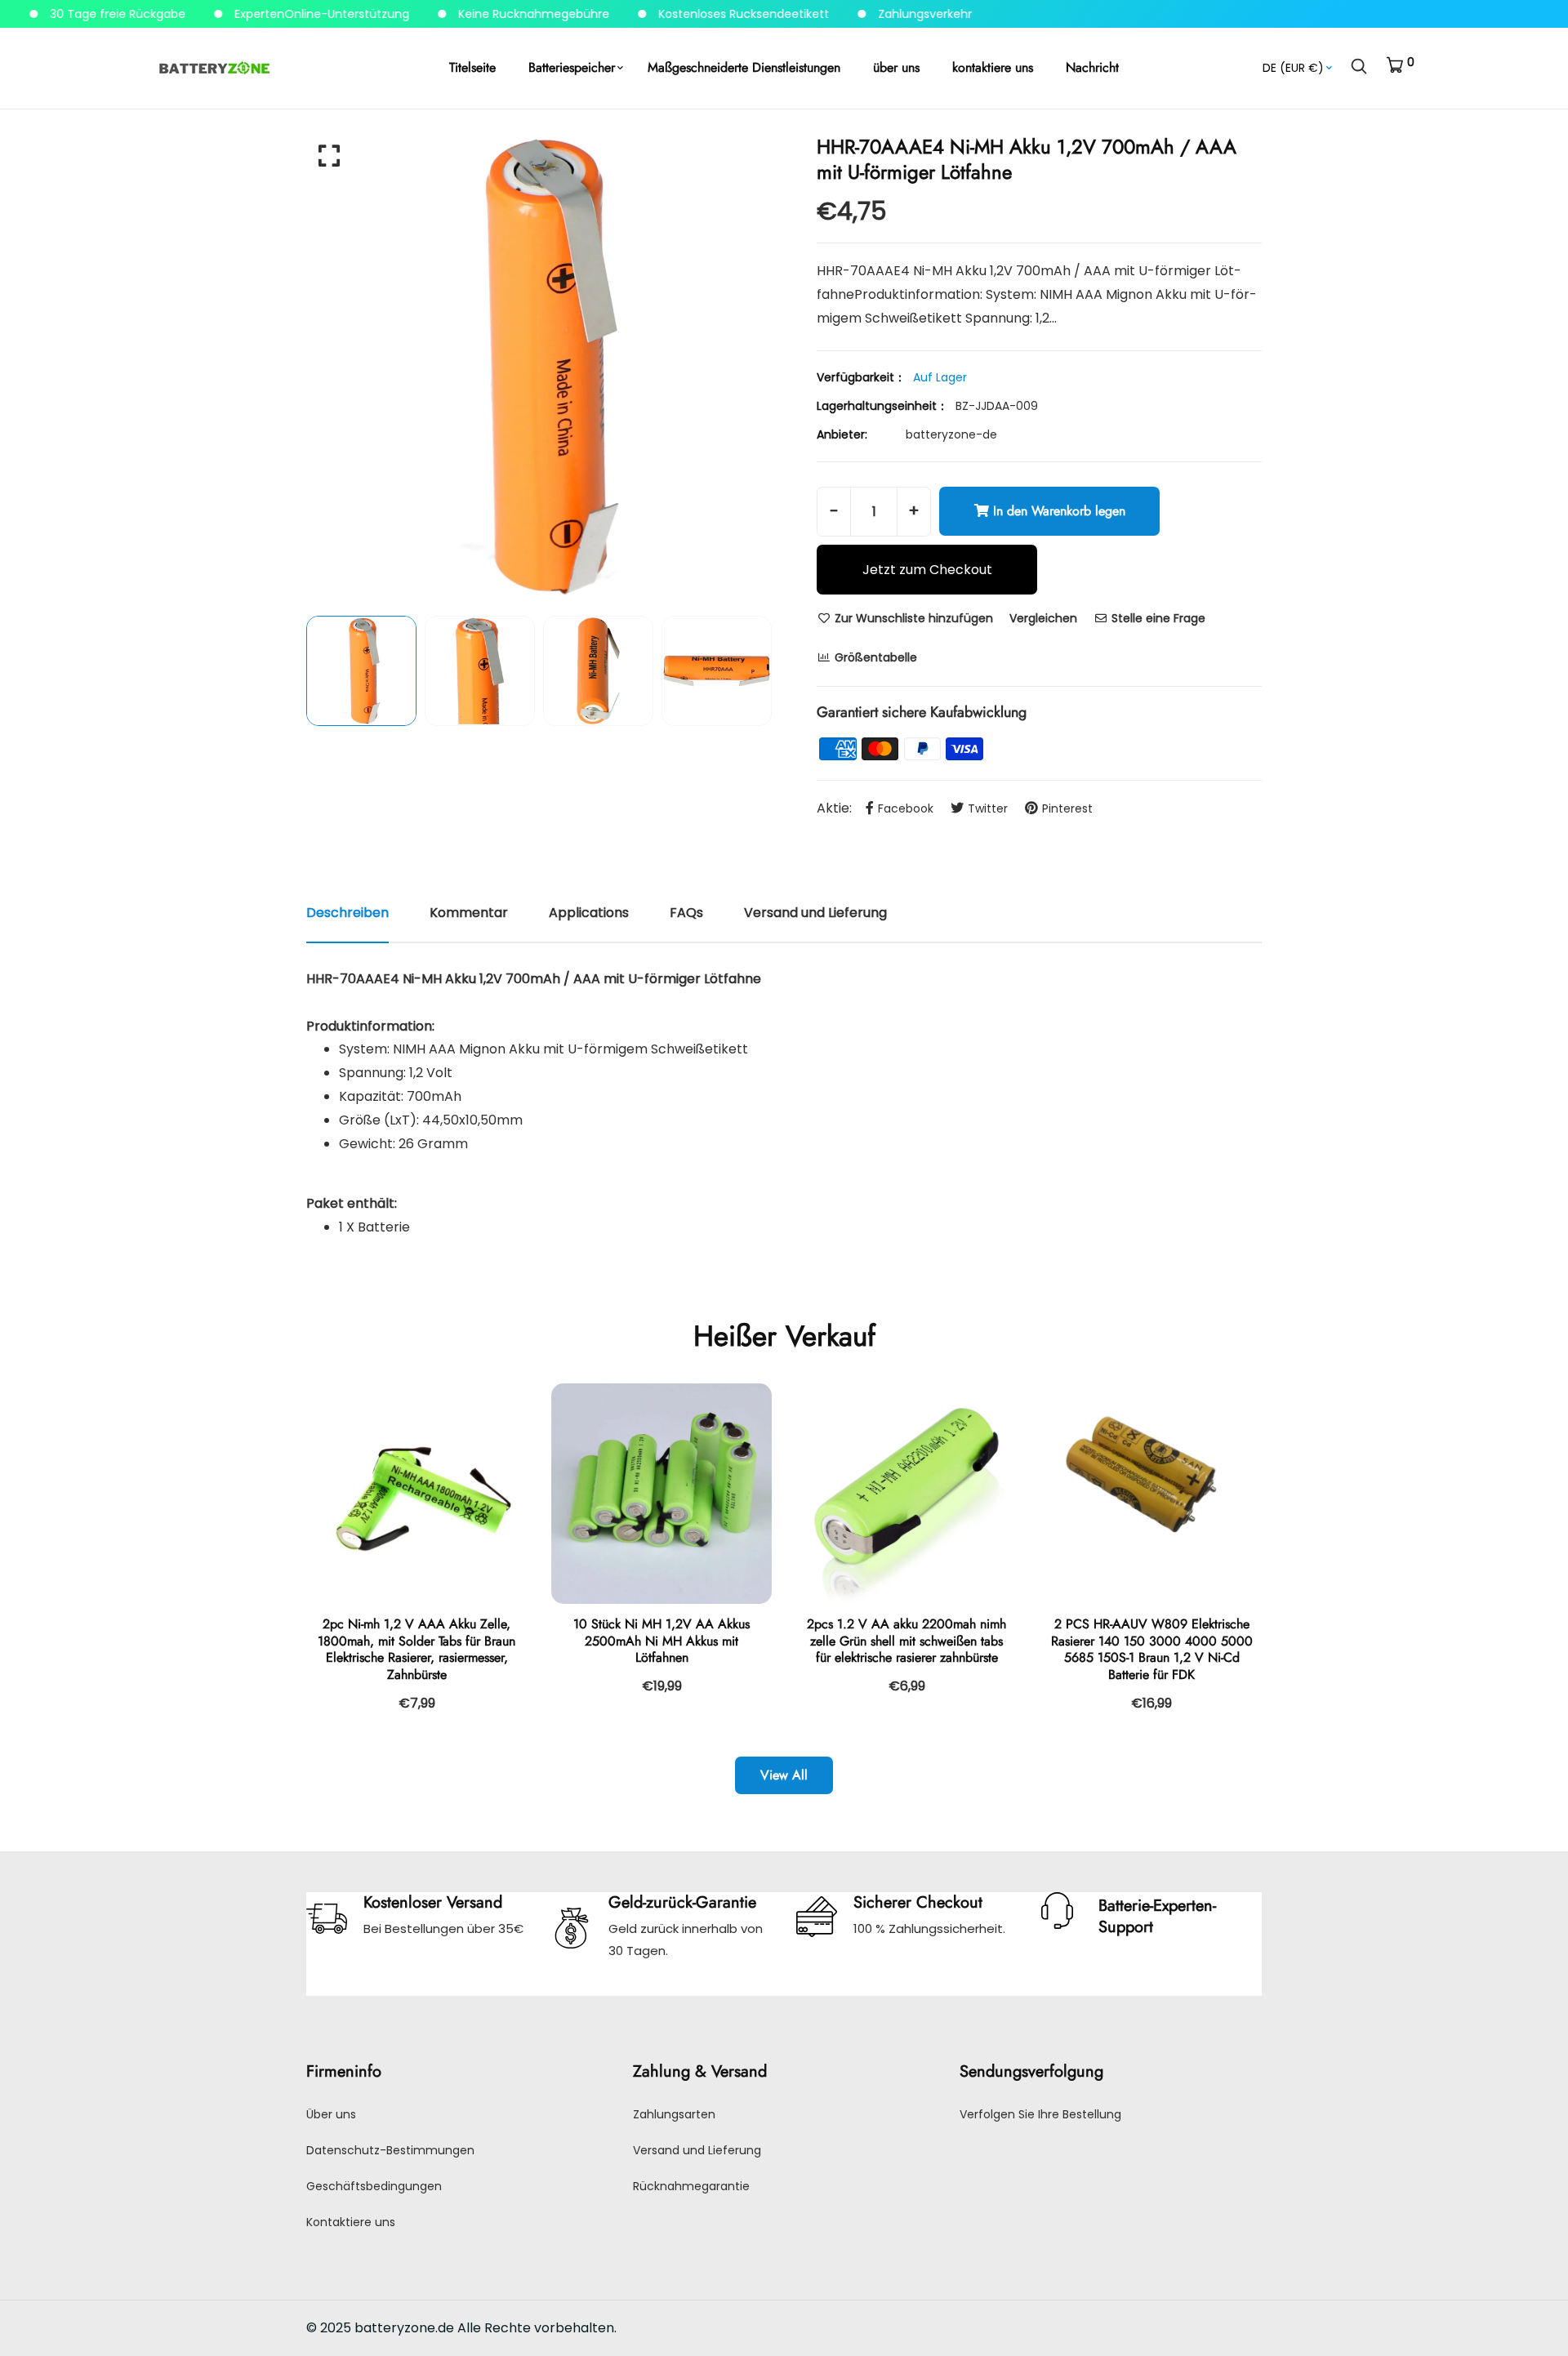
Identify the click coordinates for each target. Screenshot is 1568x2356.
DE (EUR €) (1293, 68)
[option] (539, 367)
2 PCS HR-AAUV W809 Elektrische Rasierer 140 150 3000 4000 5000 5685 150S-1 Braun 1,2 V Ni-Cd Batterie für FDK (1152, 1649)
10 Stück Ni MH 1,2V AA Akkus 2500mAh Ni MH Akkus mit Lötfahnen (661, 1641)
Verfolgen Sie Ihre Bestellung (1040, 2114)
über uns (896, 67)
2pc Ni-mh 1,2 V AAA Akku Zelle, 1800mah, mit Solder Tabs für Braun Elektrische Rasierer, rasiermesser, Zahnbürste (416, 1649)
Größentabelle (874, 657)
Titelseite (472, 67)
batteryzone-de (951, 434)
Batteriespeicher (572, 67)
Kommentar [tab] (469, 913)
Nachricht (1092, 67)
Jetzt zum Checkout (927, 570)
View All (784, 1775)
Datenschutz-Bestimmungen (390, 2150)
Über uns (331, 2114)
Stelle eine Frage (1157, 618)
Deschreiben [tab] (347, 913)
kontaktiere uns (993, 67)
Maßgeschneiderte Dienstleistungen (744, 67)
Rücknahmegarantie (691, 2186)
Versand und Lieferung (697, 2150)
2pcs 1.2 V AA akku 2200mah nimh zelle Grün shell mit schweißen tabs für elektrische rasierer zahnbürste (906, 1641)
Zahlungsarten (674, 2114)
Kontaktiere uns (351, 2222)
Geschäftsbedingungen (374, 2186)
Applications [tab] (589, 913)
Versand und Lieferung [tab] (815, 913)
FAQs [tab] (686, 913)
